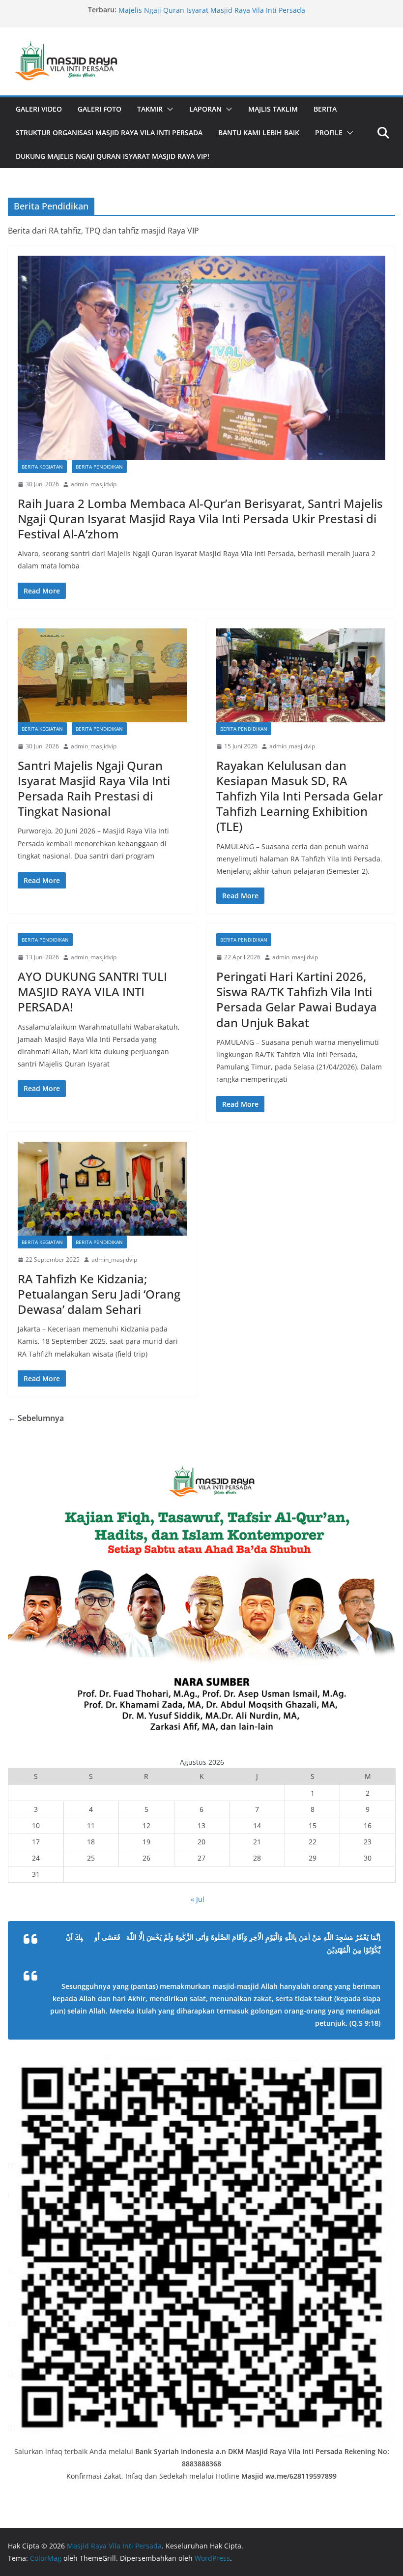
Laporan (205, 109)
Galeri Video (39, 109)
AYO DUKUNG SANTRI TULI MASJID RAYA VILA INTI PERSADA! (92, 992)
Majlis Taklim (273, 109)
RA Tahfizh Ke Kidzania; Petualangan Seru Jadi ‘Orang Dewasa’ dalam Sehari (99, 1294)
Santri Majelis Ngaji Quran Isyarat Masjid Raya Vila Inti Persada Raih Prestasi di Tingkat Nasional (94, 788)
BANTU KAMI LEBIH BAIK (259, 133)
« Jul (198, 1899)
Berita (325, 109)
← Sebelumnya (36, 1418)
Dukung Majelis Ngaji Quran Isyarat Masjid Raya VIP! (113, 156)
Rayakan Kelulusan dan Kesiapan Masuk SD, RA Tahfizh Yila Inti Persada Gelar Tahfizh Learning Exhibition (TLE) (300, 796)
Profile (329, 133)
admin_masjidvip (94, 484)
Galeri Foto (100, 109)
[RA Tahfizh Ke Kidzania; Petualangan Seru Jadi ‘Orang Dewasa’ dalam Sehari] (102, 1189)
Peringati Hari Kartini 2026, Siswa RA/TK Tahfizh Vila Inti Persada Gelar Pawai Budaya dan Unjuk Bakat (297, 999)
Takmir (150, 109)
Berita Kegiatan (42, 467)
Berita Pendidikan (99, 467)
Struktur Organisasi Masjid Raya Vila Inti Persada (109, 133)
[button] (168, 109)
